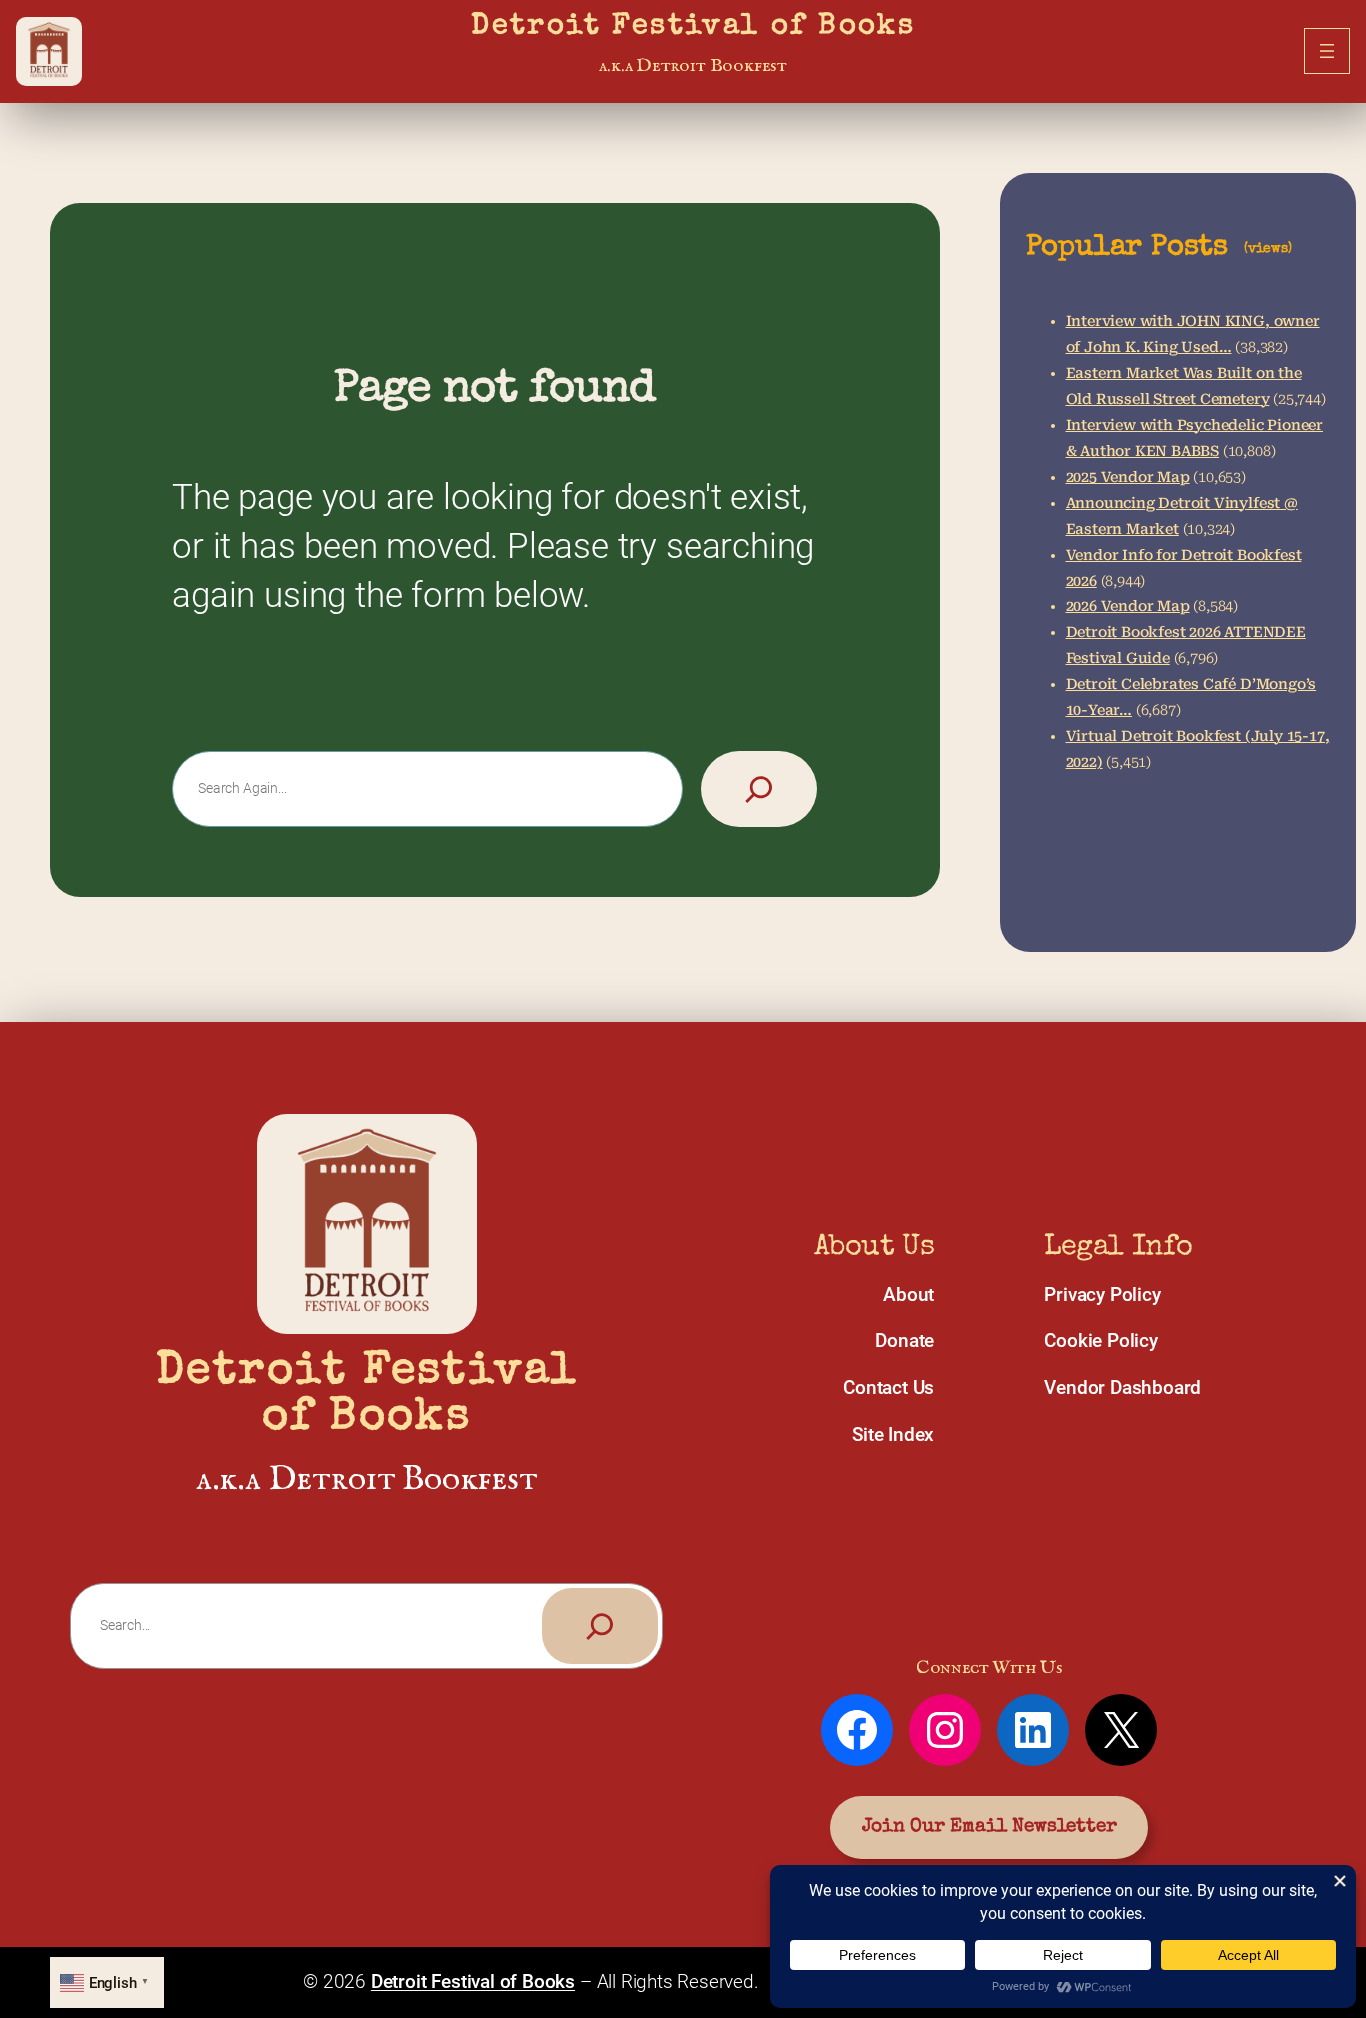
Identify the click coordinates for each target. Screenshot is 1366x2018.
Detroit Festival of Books (693, 27)
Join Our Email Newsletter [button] (989, 1827)
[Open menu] (1327, 51)
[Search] (759, 789)
